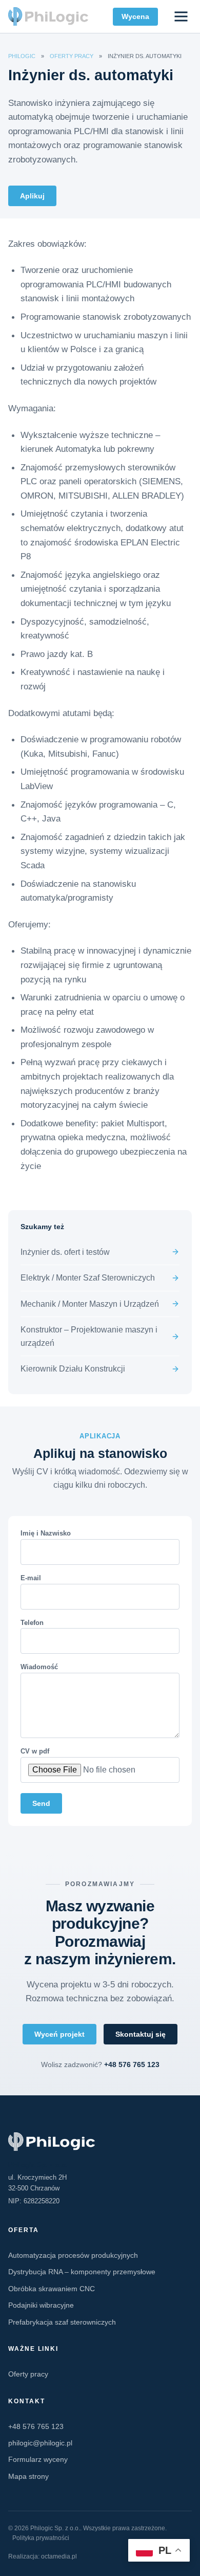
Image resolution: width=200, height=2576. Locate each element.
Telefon (32, 1623)
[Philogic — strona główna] (48, 16)
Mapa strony (28, 2476)
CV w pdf (35, 1751)
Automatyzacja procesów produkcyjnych (73, 2255)
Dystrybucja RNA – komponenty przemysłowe (82, 2272)
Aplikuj (32, 196)
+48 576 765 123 (132, 2065)
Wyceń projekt (59, 2034)
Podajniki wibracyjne (41, 2305)
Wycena (135, 16)
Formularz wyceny (38, 2459)
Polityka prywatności (41, 2538)
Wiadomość (39, 1667)
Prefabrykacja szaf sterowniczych (62, 2322)
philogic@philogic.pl (40, 2443)
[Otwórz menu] (181, 17)
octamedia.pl (59, 2556)
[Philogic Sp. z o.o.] (100, 2142)
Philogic (22, 56)
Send (41, 1803)
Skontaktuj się (141, 2034)
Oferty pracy (72, 56)
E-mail (31, 1578)
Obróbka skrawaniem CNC (52, 2289)
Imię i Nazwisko (46, 1533)
